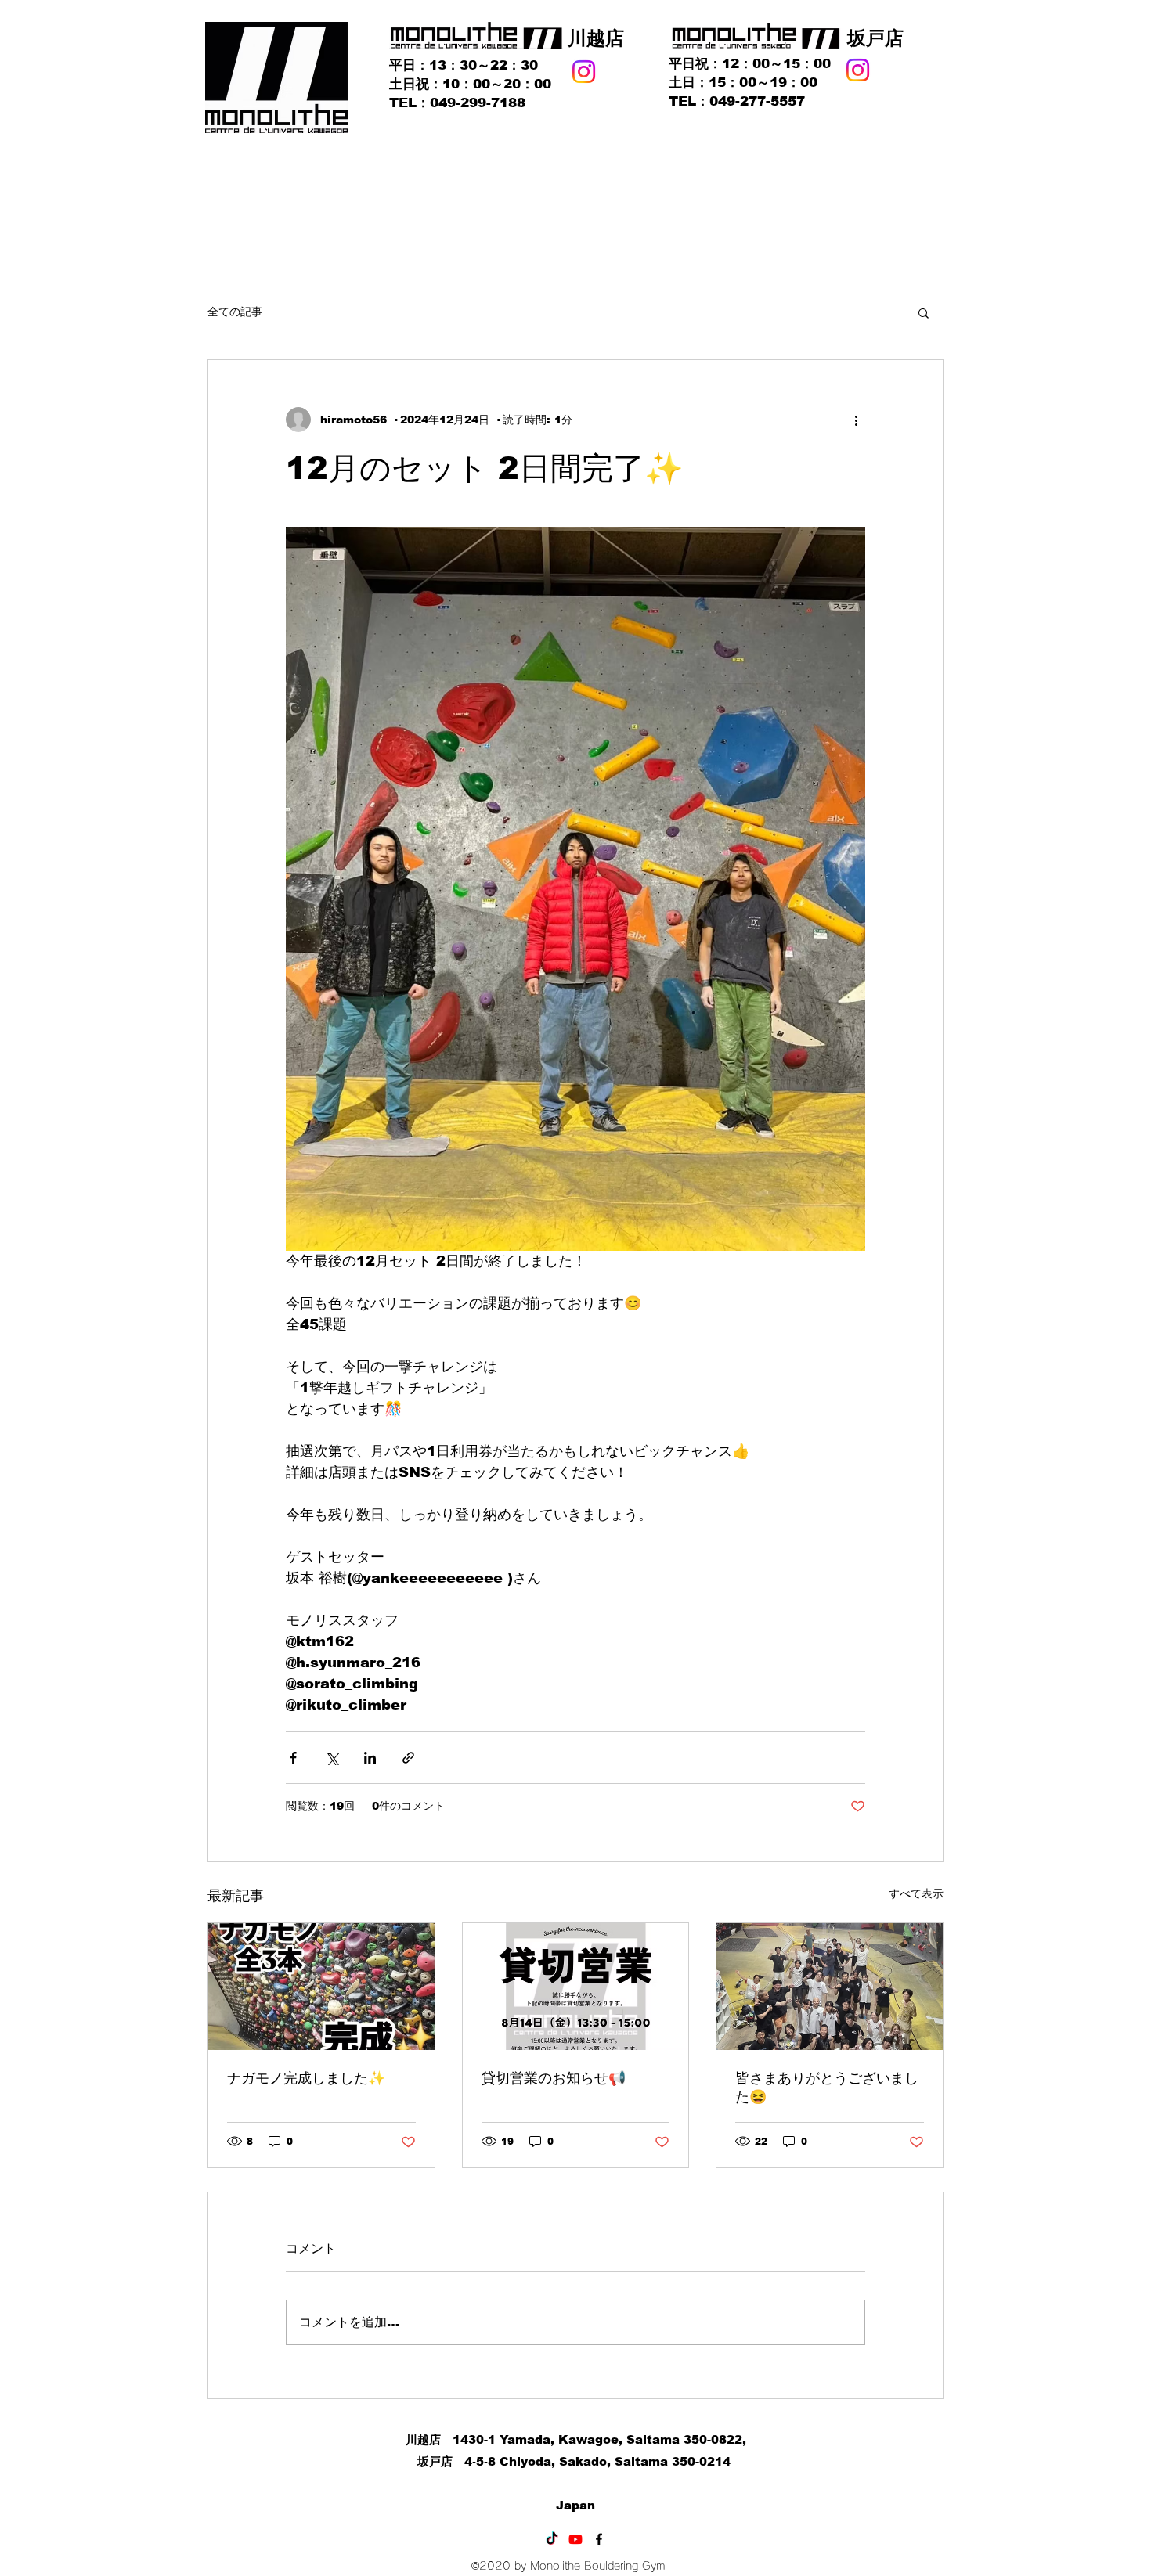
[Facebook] (599, 2539)
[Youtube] (575, 2539)
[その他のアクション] (856, 420)
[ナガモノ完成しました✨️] (321, 1987)
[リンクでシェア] (408, 1758)
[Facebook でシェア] (293, 1758)
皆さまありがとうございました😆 (827, 2088)
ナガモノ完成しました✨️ (306, 2078)
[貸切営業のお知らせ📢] (576, 1987)
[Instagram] (584, 72)
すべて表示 (916, 1893)
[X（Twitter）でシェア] (332, 1758)
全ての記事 (235, 312)
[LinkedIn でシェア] (370, 1758)
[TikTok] (552, 2539)
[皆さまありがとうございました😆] (830, 1987)
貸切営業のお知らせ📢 (554, 2078)
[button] (924, 312)
